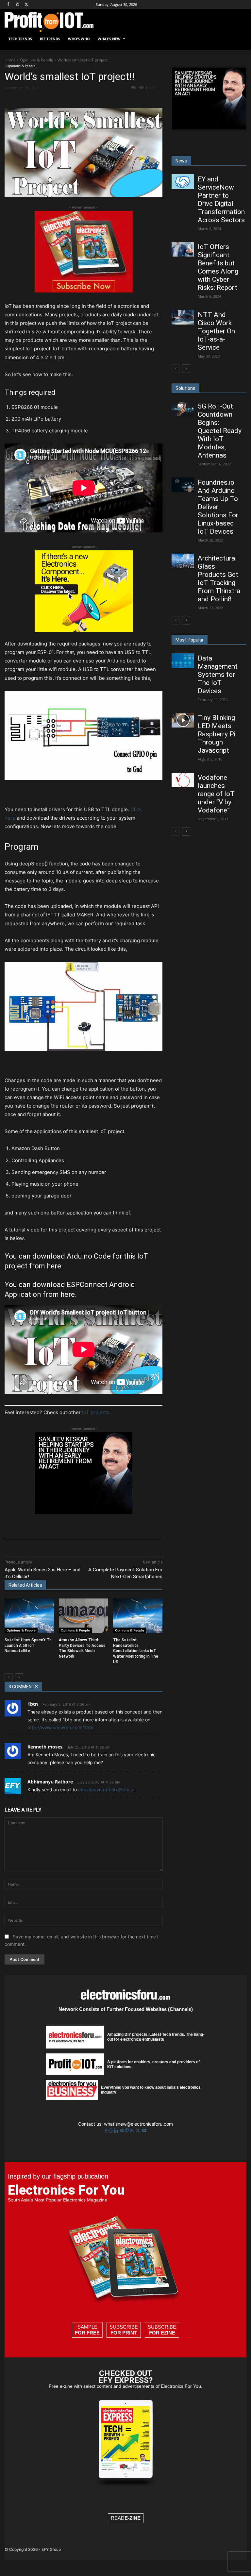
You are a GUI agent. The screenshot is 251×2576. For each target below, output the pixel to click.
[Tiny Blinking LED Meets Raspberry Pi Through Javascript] (183, 720)
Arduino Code (89, 1256)
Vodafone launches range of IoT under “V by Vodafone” (216, 794)
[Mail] (123, 2131)
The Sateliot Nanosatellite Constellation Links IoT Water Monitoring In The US (136, 1651)
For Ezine (162, 2333)
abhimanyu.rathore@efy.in (106, 1790)
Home (10, 60)
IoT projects (96, 1412)
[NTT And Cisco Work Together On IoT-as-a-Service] (183, 317)
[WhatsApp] (96, 99)
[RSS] (133, 2131)
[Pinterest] (81, 99)
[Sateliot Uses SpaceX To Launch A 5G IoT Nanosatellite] (29, 1616)
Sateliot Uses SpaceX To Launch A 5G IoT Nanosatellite (28, 1646)
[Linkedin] (111, 99)
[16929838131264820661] (84, 630)
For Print (124, 2333)
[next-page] (19, 1678)
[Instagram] (17, 5)
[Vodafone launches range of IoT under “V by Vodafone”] (183, 780)
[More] (141, 99)
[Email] (126, 99)
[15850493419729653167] (84, 291)
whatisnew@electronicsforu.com (138, 2124)
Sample (87, 2330)
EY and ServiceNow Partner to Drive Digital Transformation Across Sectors (221, 200)
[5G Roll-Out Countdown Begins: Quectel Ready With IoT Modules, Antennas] (183, 409)
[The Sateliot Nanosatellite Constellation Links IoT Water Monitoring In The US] (138, 1616)
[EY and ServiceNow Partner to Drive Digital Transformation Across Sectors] (183, 181)
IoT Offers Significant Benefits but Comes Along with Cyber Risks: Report (218, 267)
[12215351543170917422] (84, 1512)
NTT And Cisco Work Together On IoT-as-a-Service (216, 331)
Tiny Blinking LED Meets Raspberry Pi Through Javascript (217, 734)
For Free (87, 2333)
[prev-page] (9, 1678)
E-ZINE (133, 2518)
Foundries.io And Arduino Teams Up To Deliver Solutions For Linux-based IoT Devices (218, 507)
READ (126, 2518)
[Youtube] (144, 2131)
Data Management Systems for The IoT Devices (218, 675)
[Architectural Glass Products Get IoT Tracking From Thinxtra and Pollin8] (183, 561)
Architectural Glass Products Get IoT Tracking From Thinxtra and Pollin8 (219, 579)
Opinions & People (37, 60)
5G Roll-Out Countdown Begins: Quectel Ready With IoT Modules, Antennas (220, 431)
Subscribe (124, 2330)
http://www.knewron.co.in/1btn (60, 1727)
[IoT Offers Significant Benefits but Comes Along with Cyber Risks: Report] (183, 249)
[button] (239, 39)
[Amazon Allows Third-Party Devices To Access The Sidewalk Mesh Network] (84, 1616)
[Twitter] (138, 2131)
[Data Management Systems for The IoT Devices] (183, 661)
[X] (27, 5)
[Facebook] (8, 5)
